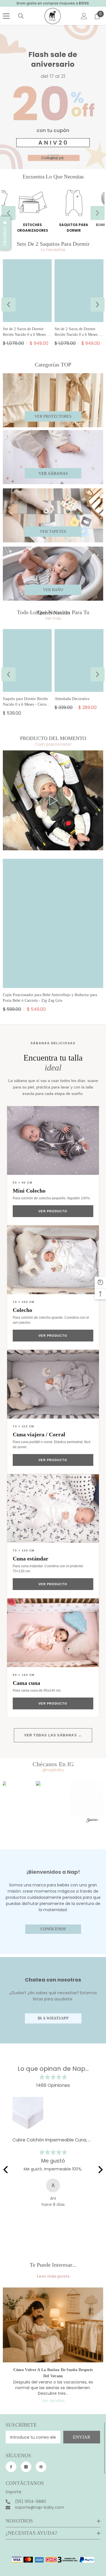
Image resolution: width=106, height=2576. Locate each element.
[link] (53, 800)
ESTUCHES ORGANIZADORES (33, 228)
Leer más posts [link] (53, 2276)
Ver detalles (53, 2401)
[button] (8, 213)
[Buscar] (21, 16)
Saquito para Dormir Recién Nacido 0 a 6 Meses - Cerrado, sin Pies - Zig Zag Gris (27, 702)
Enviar (82, 2437)
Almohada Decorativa (72, 699)
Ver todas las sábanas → (53, 1735)
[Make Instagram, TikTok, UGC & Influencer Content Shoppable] (93, 1821)
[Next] (100, 2170)
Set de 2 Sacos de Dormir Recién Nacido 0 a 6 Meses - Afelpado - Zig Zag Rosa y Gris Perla (77, 332)
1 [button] (50, 157)
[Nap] (33, 203)
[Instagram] (26, 2467)
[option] (74, 213)
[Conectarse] (84, 16)
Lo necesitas (53, 250)
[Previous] (6, 2170)
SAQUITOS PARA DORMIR (74, 228)
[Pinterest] (41, 2467)
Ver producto (53, 1211)
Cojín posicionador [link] (53, 744)
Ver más (53, 618)
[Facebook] (11, 2467)
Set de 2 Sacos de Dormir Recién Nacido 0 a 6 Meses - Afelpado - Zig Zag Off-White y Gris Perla (26, 332)
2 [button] (56, 157)
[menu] (6, 16)
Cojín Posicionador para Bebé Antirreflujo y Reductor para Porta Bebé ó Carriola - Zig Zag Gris (50, 998)
